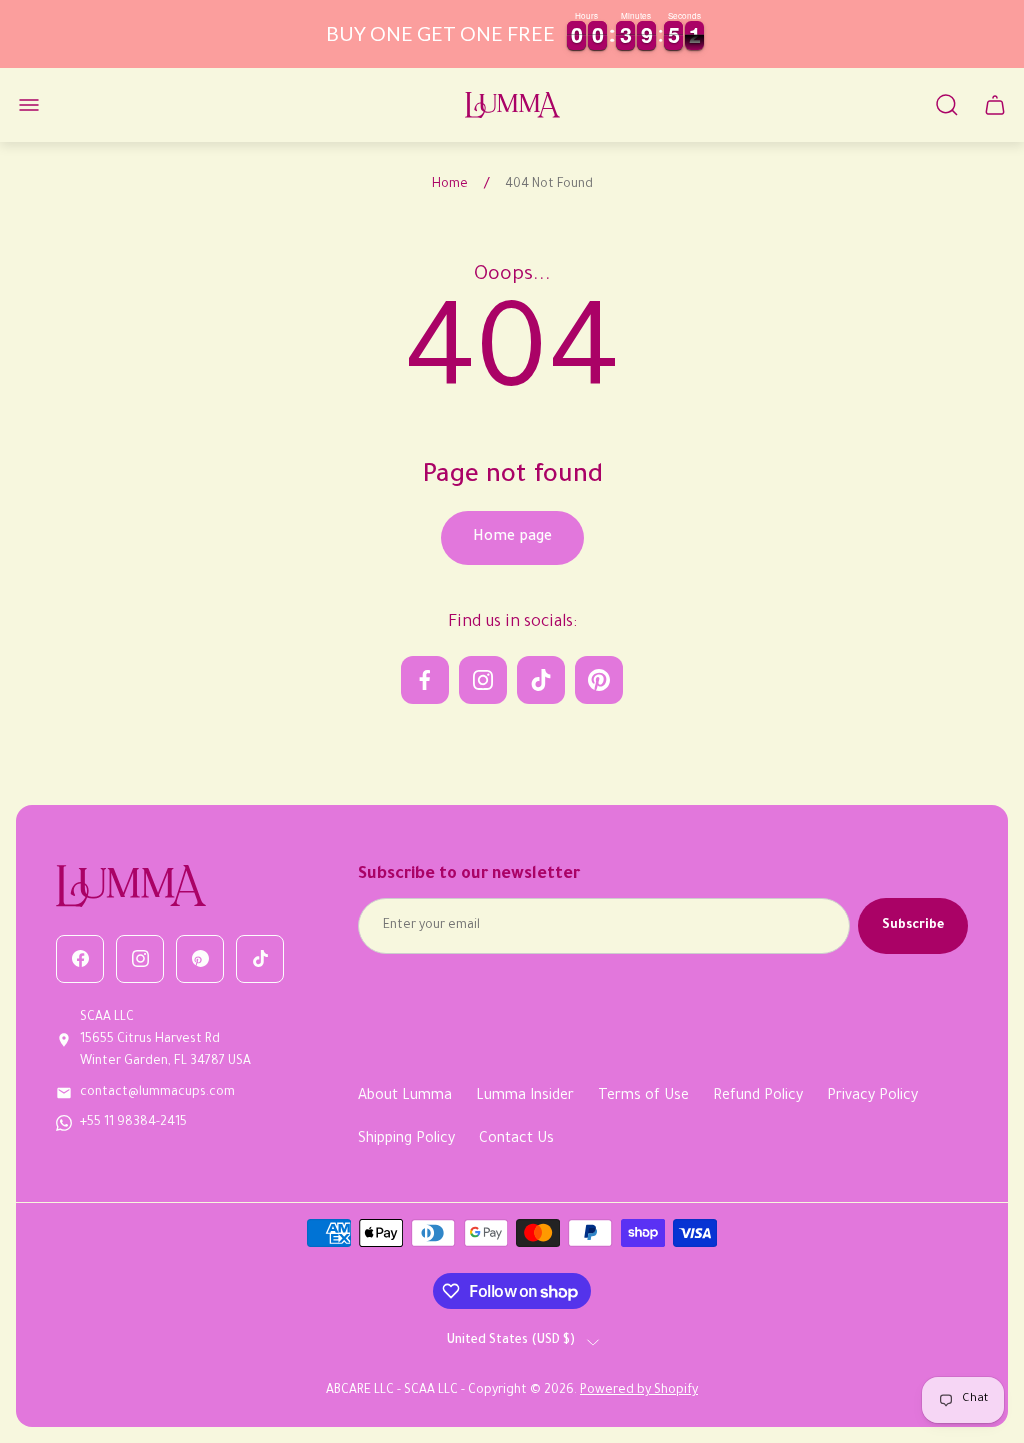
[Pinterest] (200, 959)
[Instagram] (140, 959)
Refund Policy (758, 1097)
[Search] (947, 105)
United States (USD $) (511, 1341)
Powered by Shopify (639, 1391)
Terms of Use (643, 1097)
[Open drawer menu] (29, 105)
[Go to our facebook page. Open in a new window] (425, 680)
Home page (512, 538)
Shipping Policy (406, 1140)
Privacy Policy (872, 1097)
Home (450, 185)
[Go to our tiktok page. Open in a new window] (541, 680)
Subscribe (913, 926)
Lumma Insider (525, 1097)
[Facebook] (80, 959)
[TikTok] (260, 959)
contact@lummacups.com (157, 1093)
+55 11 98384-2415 (133, 1123)
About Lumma (405, 1097)
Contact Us (516, 1140)
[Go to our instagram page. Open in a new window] (483, 680)
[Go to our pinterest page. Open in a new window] (599, 680)
